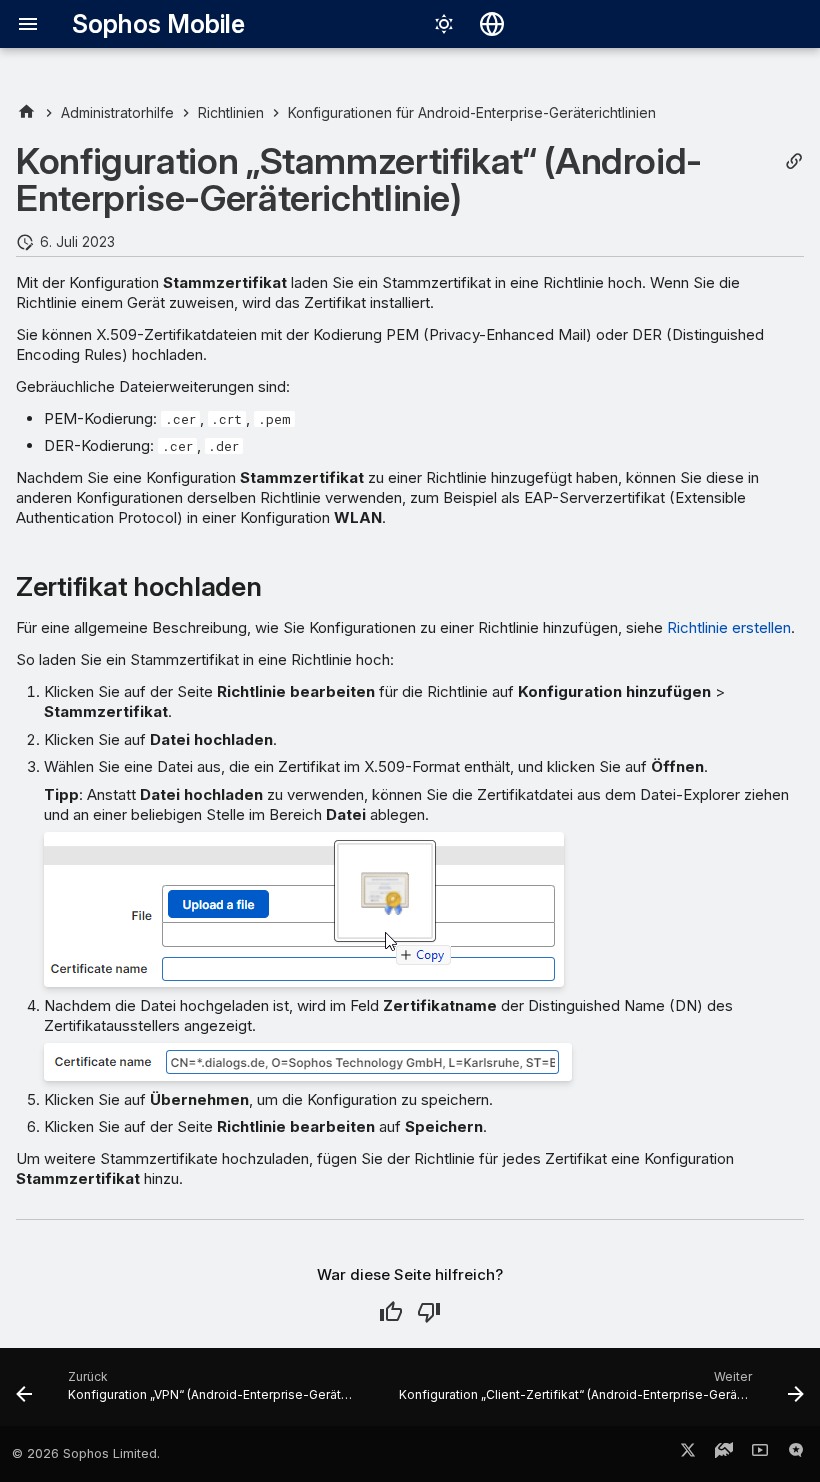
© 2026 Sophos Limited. (86, 1453)
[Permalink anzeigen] (794, 161)
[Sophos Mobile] (26, 112)
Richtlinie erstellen (729, 627)
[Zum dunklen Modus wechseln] (444, 24)
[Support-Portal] (724, 1454)
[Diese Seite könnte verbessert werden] (429, 1312)
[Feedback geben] (796, 1454)
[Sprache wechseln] (492, 24)
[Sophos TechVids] (760, 1454)
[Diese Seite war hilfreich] (391, 1312)
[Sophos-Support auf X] (688, 1454)
